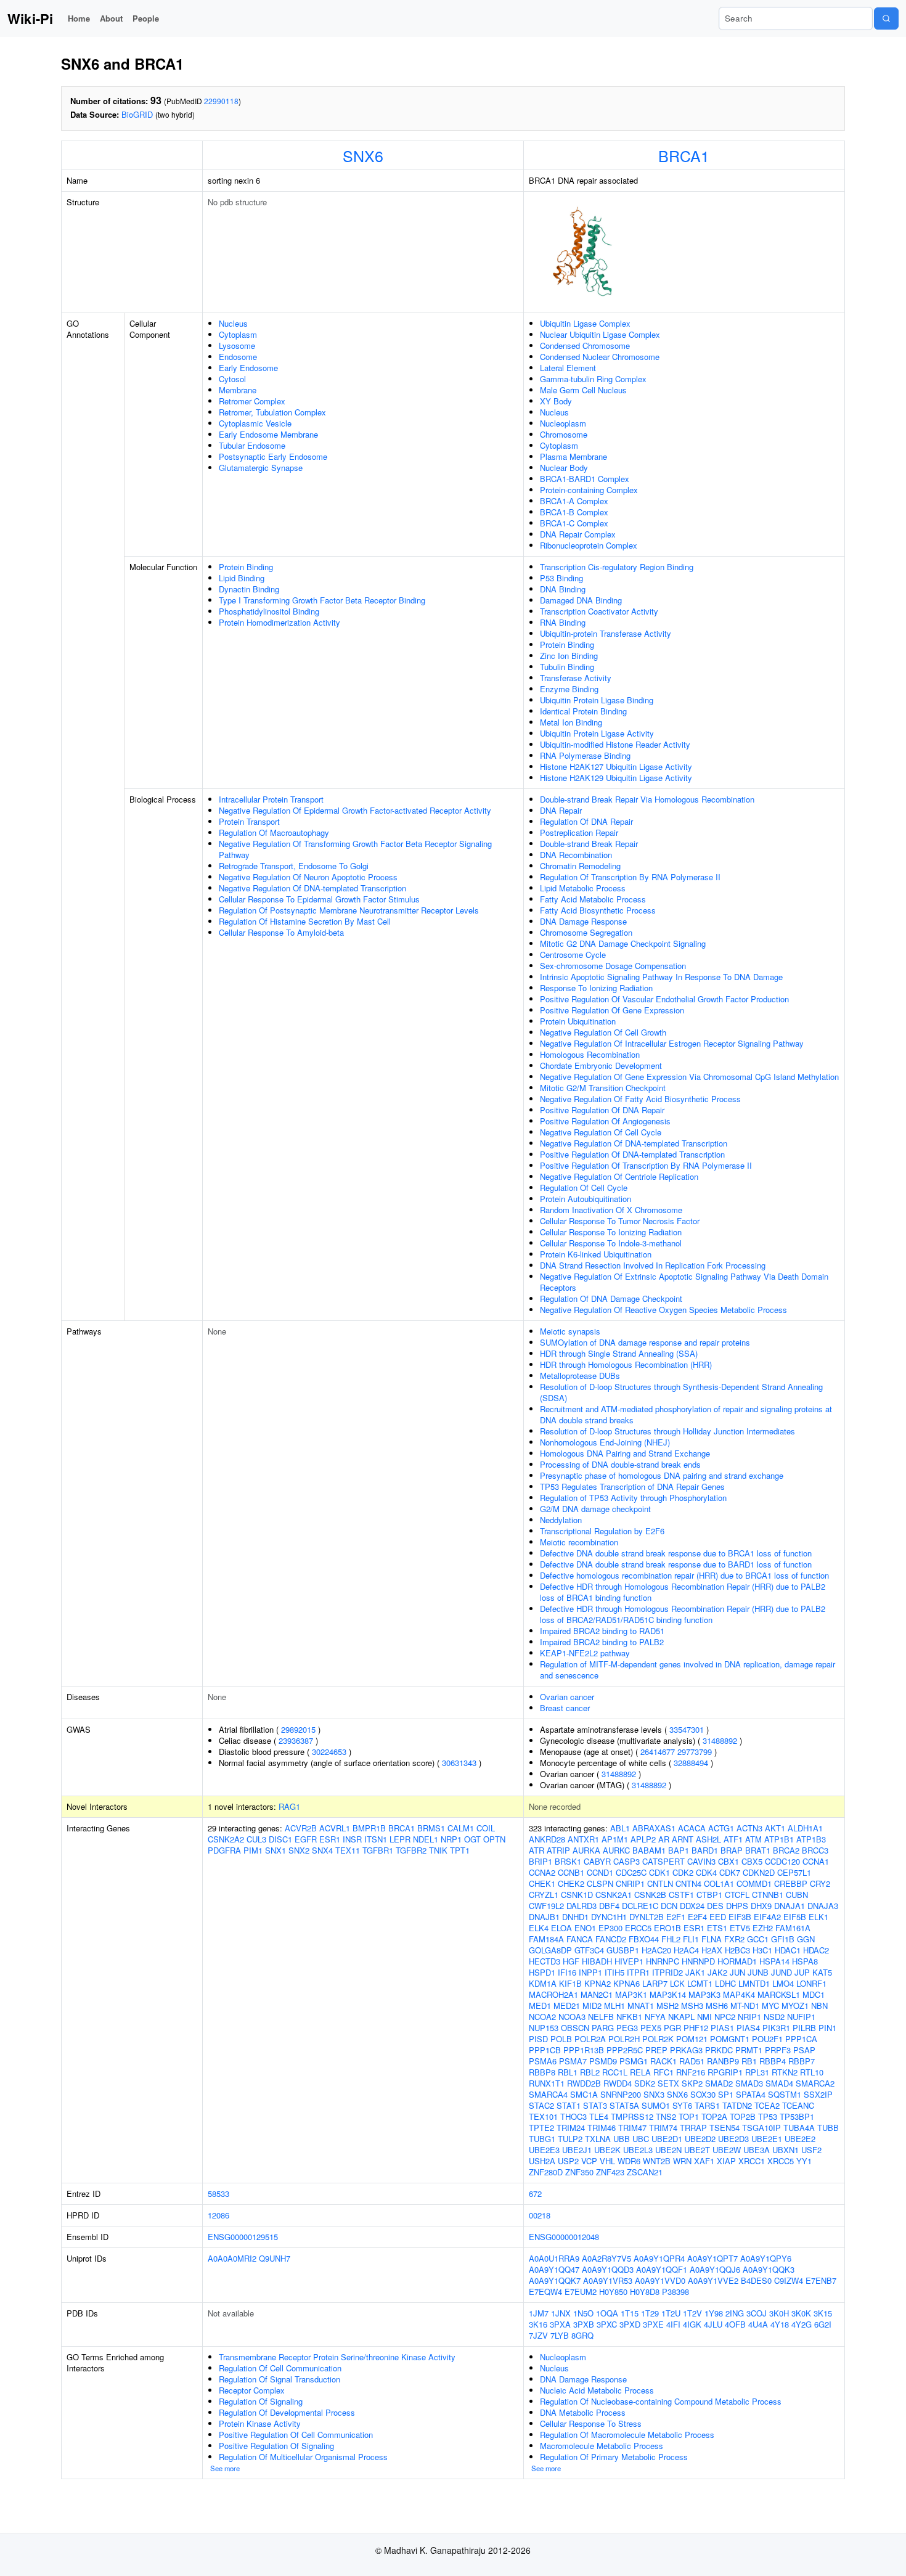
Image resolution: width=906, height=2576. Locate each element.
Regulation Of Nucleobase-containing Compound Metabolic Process (661, 2401)
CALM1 (461, 1828)
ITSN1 (376, 1839)
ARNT (683, 1839)
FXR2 (734, 1939)
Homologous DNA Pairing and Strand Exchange (625, 1453)
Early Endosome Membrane (268, 434)
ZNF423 (610, 2172)
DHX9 (761, 1906)
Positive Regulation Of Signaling (276, 2446)
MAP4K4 (739, 1994)
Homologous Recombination (590, 1054)
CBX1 (728, 1861)
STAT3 (595, 2105)
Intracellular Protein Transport (271, 799)
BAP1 (679, 1850)
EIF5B (795, 1917)
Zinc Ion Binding (569, 656)
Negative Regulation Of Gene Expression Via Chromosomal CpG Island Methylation (689, 1077)
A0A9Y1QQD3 (608, 2269)
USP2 (568, 2161)
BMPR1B (369, 1828)
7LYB (560, 2335)
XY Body (556, 401)
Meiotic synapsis (570, 1331)
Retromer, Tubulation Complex (272, 412)
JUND (782, 1972)
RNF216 (691, 2072)
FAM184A (546, 1939)
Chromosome (564, 434)
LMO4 (783, 1983)
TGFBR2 (411, 1850)
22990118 (221, 101)
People (146, 18)
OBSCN (575, 2028)
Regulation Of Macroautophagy (274, 832)
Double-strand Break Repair (589, 844)
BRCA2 (786, 1850)
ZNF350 (579, 2172)
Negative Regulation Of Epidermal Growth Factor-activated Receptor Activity (355, 810)
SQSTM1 (785, 2094)
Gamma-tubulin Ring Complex (593, 379)
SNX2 (299, 1850)
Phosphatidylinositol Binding (269, 611)
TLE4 (599, 2116)
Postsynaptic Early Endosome (273, 456)
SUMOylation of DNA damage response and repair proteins (645, 1342)
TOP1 (689, 2116)
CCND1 (600, 1872)
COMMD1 (754, 1883)
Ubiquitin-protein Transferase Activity (606, 633)
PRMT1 (749, 2050)
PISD (538, 2039)
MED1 (540, 2006)
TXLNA (598, 2139)
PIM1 (253, 1850)
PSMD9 (603, 2061)
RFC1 (663, 2072)
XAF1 (704, 2161)
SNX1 (275, 1850)
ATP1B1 (779, 1839)
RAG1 (289, 1806)
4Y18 (780, 2324)
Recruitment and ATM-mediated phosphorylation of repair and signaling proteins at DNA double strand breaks (686, 1414)
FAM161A (793, 1928)
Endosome (238, 357)
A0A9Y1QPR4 (659, 2258)
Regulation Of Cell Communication (280, 2368)
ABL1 (620, 1828)
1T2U (671, 2313)
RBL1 (568, 2072)
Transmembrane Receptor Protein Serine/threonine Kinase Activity (337, 2357)
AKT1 (775, 1828)
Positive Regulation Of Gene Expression (612, 1010)
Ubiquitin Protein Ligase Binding (597, 700)
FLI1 (691, 1939)
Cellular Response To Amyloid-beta (281, 932)
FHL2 (671, 1939)
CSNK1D (577, 1895)
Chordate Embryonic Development (601, 1065)
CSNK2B (650, 1895)
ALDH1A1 (805, 1828)
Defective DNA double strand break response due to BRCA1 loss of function (676, 1553)
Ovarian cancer (567, 1697)
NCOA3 (572, 2017)
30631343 (459, 1763)
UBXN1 (786, 2150)
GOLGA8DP (550, 1950)
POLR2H (624, 2039)
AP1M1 (615, 1839)
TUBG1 (542, 2139)
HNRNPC (663, 1961)
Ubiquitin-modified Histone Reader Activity (615, 744)
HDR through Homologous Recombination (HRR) (626, 1364)
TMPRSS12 (632, 2116)
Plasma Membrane (573, 456)
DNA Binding (563, 589)
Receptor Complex (252, 2390)
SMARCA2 (815, 2083)
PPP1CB (545, 2050)
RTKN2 (785, 2072)
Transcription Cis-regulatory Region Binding (617, 567)
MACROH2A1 (553, 1994)
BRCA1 (684, 155)
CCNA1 (816, 1861)
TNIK (438, 1850)
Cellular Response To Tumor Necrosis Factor (620, 1221)
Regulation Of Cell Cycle (584, 1188)
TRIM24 (571, 2128)
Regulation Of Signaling (261, 2401)
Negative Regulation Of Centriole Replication (619, 1176)
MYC (770, 2006)
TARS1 (707, 2105)
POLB (561, 2039)
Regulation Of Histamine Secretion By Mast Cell (305, 921)
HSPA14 (774, 1961)
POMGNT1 (730, 2039)
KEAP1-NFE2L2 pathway (585, 1653)
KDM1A (543, 1983)
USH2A (542, 2161)
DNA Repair (561, 810)
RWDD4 (618, 2083)
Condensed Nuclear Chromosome (600, 357)
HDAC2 (816, 1950)
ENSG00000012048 (564, 2237)
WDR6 (629, 2161)
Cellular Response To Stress (591, 2423)
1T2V (692, 2313)
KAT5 (822, 1972)
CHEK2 (571, 1883)
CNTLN (660, 1883)
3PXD (630, 2324)
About (111, 18)
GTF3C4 (589, 1950)
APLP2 (643, 1839)
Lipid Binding (242, 578)
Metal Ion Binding (571, 722)
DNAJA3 (823, 1906)
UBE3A (757, 2150)
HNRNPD (698, 1961)
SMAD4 (779, 2083)
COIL (486, 1828)
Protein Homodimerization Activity (280, 622)
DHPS (737, 1906)
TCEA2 (767, 2105)
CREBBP (791, 1883)
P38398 (675, 2292)
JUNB (758, 1972)
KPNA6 (626, 1983)
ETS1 (717, 1928)
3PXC (607, 2324)
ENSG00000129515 (243, 2237)
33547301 (687, 1729)
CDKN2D (759, 1872)
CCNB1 (571, 1872)
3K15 (823, 2313)
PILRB (804, 2028)
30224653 (329, 1752)
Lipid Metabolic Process (583, 888)
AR (664, 1839)
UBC (641, 2139)
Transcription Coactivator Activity (599, 611)
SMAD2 (719, 2083)
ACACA (692, 1828)
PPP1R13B (584, 2050)
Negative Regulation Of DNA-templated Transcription (312, 888)
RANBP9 (723, 2061)
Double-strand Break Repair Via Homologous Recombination (647, 799)
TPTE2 (541, 2128)
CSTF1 (681, 1895)
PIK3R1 (776, 2028)
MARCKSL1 (779, 1994)
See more (225, 2468)
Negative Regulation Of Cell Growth (603, 1032)
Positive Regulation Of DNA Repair (602, 1110)
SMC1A (584, 2094)
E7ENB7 (821, 2280)
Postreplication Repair (579, 832)
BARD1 (705, 1850)
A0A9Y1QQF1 (662, 2269)
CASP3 (626, 1861)
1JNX (561, 2313)
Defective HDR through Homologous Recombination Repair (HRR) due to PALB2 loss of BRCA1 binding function (683, 1592)
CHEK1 (542, 1883)
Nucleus (233, 323)
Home (79, 18)
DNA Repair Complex (578, 534)
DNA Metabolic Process (583, 2412)
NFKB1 (629, 2017)
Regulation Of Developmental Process (287, 2412)
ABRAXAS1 (654, 1828)
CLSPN (600, 1883)
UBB (622, 2139)
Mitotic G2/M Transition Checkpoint (603, 1088)
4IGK (692, 2324)
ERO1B (667, 1928)
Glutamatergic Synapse (261, 468)
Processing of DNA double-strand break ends (620, 1464)
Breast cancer (565, 1708)
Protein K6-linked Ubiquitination (596, 1254)
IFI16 (567, 1972)
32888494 (691, 1763)
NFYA (655, 2017)
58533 (218, 2194)
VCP (589, 2161)
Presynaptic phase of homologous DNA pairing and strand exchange (662, 1475)
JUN (737, 1972)
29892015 (298, 1729)
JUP (802, 1972)
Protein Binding (246, 567)
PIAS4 (748, 2028)
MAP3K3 (704, 1994)
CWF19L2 (546, 1906)
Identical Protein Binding (583, 711)
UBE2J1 (577, 2150)
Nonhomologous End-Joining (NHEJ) (605, 1442)
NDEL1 (426, 1839)
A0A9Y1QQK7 (555, 2280)
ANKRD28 (547, 1839)
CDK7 (730, 1872)
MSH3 (692, 2006)
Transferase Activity (576, 678)
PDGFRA (224, 1850)
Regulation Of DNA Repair (586, 821)
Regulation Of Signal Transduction (280, 2379)
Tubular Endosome (252, 445)
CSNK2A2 (226, 1839)
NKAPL (681, 2017)
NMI (704, 2017)
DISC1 (280, 1839)
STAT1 (569, 2105)
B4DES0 (756, 2280)
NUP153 (544, 2028)
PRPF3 (778, 2050)
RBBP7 (802, 2061)
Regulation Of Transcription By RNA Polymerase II (630, 877)
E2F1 (676, 1917)
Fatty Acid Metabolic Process (593, 899)
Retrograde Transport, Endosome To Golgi (294, 866)
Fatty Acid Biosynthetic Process (598, 910)
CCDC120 (782, 1861)
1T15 (630, 2313)
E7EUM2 (581, 2292)
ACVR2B (301, 1828)
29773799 (695, 1752)
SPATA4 (751, 2094)
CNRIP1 (630, 1883)
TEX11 (348, 1850)
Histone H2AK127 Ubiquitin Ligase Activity (616, 767)
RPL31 (757, 2072)
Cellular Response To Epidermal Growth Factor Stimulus (319, 899)
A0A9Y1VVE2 (713, 2280)
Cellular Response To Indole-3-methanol (611, 1243)
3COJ (757, 2313)
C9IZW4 (789, 2280)
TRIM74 (663, 2128)
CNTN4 (688, 1883)
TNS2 (666, 2116)
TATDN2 (737, 2105)
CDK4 (706, 1872)
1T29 (650, 2313)
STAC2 (541, 2105)
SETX (668, 2083)
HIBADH (597, 1961)
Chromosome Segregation (586, 932)
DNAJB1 (544, 1917)
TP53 (768, 2116)
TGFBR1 (378, 1850)
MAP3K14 (668, 1994)
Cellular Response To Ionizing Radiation (611, 1232)
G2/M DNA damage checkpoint (595, 1509)
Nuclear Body (564, 468)
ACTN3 (749, 1828)
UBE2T (697, 2150)
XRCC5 (781, 2161)
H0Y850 (613, 2292)
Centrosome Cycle (573, 955)
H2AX (712, 1950)
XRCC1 (752, 2161)
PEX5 (651, 2028)
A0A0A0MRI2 (232, 2258)
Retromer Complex (252, 401)
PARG (603, 2028)
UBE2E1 (767, 2139)
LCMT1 (700, 1983)
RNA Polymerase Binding (585, 755)
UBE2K (607, 2150)
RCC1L (615, 2072)
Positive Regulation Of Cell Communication (296, 2435)
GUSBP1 (623, 1950)
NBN (819, 2006)
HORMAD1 (737, 1961)
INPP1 (590, 1972)
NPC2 (725, 2017)
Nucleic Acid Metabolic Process (597, 2390)
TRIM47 (632, 2128)
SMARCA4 (548, 2094)
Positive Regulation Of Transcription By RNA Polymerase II (646, 1165)
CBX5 (752, 1861)
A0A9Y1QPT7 (712, 2258)
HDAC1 (788, 1950)
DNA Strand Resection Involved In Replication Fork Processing (653, 1265)
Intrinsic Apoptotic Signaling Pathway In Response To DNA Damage (661, 977)
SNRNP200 (621, 2094)
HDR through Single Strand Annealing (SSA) (619, 1353)
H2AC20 (656, 1950)
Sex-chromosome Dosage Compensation (613, 966)
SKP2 (692, 2083)
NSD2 (774, 2017)
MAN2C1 (597, 1994)
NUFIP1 (801, 2017)
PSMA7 (573, 2061)
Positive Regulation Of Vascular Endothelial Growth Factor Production (664, 999)
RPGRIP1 (725, 2072)
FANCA (580, 1939)
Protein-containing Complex (589, 490)
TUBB (828, 2128)
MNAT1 (641, 2006)
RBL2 (590, 2072)
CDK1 (659, 1872)
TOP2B (743, 2116)
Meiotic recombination (579, 1542)
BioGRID (137, 114)
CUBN (797, 1895)
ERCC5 (638, 1928)
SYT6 (682, 2105)
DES (715, 1906)
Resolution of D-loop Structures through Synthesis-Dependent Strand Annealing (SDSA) (681, 1392)
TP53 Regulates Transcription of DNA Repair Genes (632, 1486)
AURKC (616, 1850)
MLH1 (614, 2006)
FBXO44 (644, 1939)
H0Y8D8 (645, 2292)
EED (718, 1917)
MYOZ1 (795, 2006)
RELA (640, 2072)
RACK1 (663, 2061)
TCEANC (798, 2105)
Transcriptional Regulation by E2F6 (602, 1531)
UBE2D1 (667, 2139)
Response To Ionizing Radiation (596, 988)
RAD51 (692, 2061)
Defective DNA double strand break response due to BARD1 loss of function (676, 1564)
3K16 (538, 2324)
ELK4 (539, 1928)
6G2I (823, 2324)
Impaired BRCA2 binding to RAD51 (602, 1631)
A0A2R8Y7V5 (606, 2258)
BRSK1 (568, 1861)
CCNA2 (542, 1872)
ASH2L (708, 1839)
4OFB (735, 2324)
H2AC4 (686, 1950)
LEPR (400, 1839)
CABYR (597, 1861)
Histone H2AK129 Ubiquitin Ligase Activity (616, 778)
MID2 (592, 2006)
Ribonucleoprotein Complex (589, 545)
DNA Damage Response (583, 921)
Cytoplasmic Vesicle (255, 423)
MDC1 (814, 1994)
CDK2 (683, 1872)
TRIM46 (602, 2128)
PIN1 (827, 2028)
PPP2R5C (625, 2050)
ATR (537, 1850)
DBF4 (609, 1906)
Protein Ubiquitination (578, 1021)
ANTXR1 (583, 1839)
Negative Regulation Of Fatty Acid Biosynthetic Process (640, 1099)
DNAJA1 (790, 1906)
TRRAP (693, 2128)
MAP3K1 (631, 1994)
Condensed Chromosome (585, 346)
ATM (753, 1839)
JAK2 (717, 1972)
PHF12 (696, 2028)
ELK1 (818, 1917)
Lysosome (237, 346)
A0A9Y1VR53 (608, 2280)
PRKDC (719, 2050)
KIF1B (570, 1983)
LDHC (725, 1983)
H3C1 (762, 1950)
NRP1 (451, 1839)
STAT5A (624, 2105)
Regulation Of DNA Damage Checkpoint (611, 1298)
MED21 (567, 2006)
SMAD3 (749, 2083)
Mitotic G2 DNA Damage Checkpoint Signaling (623, 943)
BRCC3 (815, 1850)
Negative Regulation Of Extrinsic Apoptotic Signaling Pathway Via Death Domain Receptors (684, 1282)
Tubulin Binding (567, 667)
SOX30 (703, 2094)
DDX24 (692, 1906)
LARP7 (655, 1983)
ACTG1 (721, 1828)
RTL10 (812, 2072)
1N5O (583, 2313)
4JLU (713, 2324)
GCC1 (758, 1939)
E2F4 (697, 1917)
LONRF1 (811, 1983)
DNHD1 (575, 1917)
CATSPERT (663, 1861)
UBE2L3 (638, 2150)
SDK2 (645, 2083)
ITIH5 (614, 1972)
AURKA (586, 1850)
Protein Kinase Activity (260, 2423)
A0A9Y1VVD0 (660, 2280)
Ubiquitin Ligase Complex (585, 323)
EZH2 (763, 1928)
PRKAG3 (686, 2050)
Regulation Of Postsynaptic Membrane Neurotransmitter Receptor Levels (349, 910)
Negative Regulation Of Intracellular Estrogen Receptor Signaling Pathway (672, 1043)
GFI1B (783, 1939)
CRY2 (820, 1883)
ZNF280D (546, 2172)
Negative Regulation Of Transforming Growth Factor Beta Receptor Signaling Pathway (355, 849)
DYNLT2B (647, 1917)
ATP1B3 (811, 1839)
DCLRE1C (640, 1906)
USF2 (811, 2150)
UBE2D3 (733, 2139)
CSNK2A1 (614, 1895)
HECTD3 (545, 1961)
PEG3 (627, 2028)
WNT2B (657, 2161)
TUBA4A (799, 2128)
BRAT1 (758, 1850)
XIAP (726, 2161)
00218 (540, 2215)
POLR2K (658, 2039)
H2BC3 (737, 1950)
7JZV (538, 2335)
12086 (218, 2215)
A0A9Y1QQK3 (769, 2269)
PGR (672, 2028)
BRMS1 (431, 1828)
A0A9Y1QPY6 (766, 2258)
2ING (735, 2313)
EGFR (306, 1839)
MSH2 (667, 2006)
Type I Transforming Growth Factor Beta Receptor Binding (322, 600)
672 (535, 2194)
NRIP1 (749, 2017)
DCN (669, 1906)
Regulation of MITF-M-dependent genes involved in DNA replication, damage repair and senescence (688, 1670)
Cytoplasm (238, 334)
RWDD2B (584, 2083)
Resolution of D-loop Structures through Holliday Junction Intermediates (667, 1431)
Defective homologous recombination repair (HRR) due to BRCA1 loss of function (684, 1575)
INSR (352, 1839)
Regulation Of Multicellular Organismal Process (303, 2457)
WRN (682, 2161)
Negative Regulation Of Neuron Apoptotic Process (308, 877)
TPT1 (460, 1850)
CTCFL (737, 1895)
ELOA (561, 1928)
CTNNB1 (768, 1895)
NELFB (601, 2017)
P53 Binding (561, 578)
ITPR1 (638, 1972)
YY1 (804, 2161)
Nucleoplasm (563, 423)
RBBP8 (542, 2072)
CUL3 (256, 1839)
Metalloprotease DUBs (580, 1376)
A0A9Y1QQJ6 (715, 2269)
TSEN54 (724, 2128)
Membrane (238, 390)
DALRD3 (582, 1906)
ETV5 (740, 1928)
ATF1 (733, 1839)
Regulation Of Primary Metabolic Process (614, 2457)
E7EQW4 (545, 2292)
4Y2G (802, 2324)
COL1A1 (719, 1883)
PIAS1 (722, 2028)
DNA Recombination (576, 855)
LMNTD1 (754, 1983)
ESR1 (330, 1839)
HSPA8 (805, 1961)
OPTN (494, 1839)
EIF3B (740, 1917)
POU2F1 (767, 2039)
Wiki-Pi (30, 18)
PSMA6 (543, 2061)
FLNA (712, 1939)
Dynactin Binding (249, 589)
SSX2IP (818, 2094)
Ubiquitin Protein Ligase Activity (597, 733)
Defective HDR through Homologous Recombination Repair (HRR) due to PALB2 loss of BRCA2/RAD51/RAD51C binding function (683, 1614)
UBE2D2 (700, 2139)
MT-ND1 (745, 2006)
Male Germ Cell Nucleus (583, 390)
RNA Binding (563, 622)
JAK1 (695, 1972)
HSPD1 (542, 1972)
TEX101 (543, 2116)
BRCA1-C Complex (574, 523)
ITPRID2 (667, 1972)
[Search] (886, 18)
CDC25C (631, 1872)
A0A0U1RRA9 (554, 2258)
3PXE (653, 2324)
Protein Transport (249, 821)
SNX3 (654, 2094)
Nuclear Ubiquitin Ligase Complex (600, 334)
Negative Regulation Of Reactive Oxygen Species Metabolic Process (663, 1310)
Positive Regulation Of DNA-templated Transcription (632, 1154)
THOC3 (573, 2116)
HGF (571, 1961)
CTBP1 (709, 1895)
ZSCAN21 (645, 2172)
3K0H (779, 2313)
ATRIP (558, 1850)
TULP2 (570, 2139)
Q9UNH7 (275, 2258)
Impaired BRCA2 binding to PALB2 (602, 1642)
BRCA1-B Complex (574, 512)
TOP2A (714, 2116)
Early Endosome (248, 368)
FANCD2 (611, 1939)
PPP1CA (801, 2039)
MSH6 (717, 2006)
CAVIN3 (701, 1861)
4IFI (673, 2324)
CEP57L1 (794, 1872)
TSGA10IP (761, 2128)
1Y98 (714, 2313)
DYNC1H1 (609, 1917)
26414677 (658, 1752)
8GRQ (582, 2335)
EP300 (610, 1928)
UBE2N (668, 2150)
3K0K (801, 2313)
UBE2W (727, 2150)
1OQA (607, 2313)
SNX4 (322, 1850)
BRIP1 (541, 1861)
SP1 (726, 2094)
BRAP (732, 1850)
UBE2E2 (800, 2139)
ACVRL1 (335, 1828)
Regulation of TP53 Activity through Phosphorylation (633, 1498)
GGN (806, 1939)
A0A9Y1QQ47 (554, 2269)
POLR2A (590, 2039)
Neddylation (561, 1520)
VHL (607, 2161)
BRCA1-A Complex (574, 501)
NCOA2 (542, 2017)
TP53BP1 (797, 2116)
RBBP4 (773, 2061)
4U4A (758, 2324)
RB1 (749, 2061)
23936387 (296, 1740)
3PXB (584, 2324)
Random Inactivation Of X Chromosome (611, 1210)
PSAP (804, 2050)
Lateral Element (568, 368)
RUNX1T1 (547, 2083)
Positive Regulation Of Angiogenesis (605, 1121)
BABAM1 (649, 1850)
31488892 (720, 1740)
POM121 (692, 2039)
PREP (656, 2050)
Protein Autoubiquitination (586, 1199)
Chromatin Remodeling (580, 866)
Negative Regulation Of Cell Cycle (601, 1132)
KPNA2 (598, 1983)
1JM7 (539, 2313)
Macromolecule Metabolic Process (602, 2446)
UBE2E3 (544, 2150)
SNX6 (363, 155)
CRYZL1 (544, 1895)
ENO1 (585, 1928)
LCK (677, 1983)
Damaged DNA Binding (581, 600)
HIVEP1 (629, 1961)
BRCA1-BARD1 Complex (585, 479)
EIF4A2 (767, 1917)
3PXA (560, 2324)
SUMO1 (656, 2105)
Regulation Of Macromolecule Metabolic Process (627, 2435)
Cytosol (232, 379)
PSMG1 (634, 2061)
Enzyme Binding (569, 689)
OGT (472, 1839)
